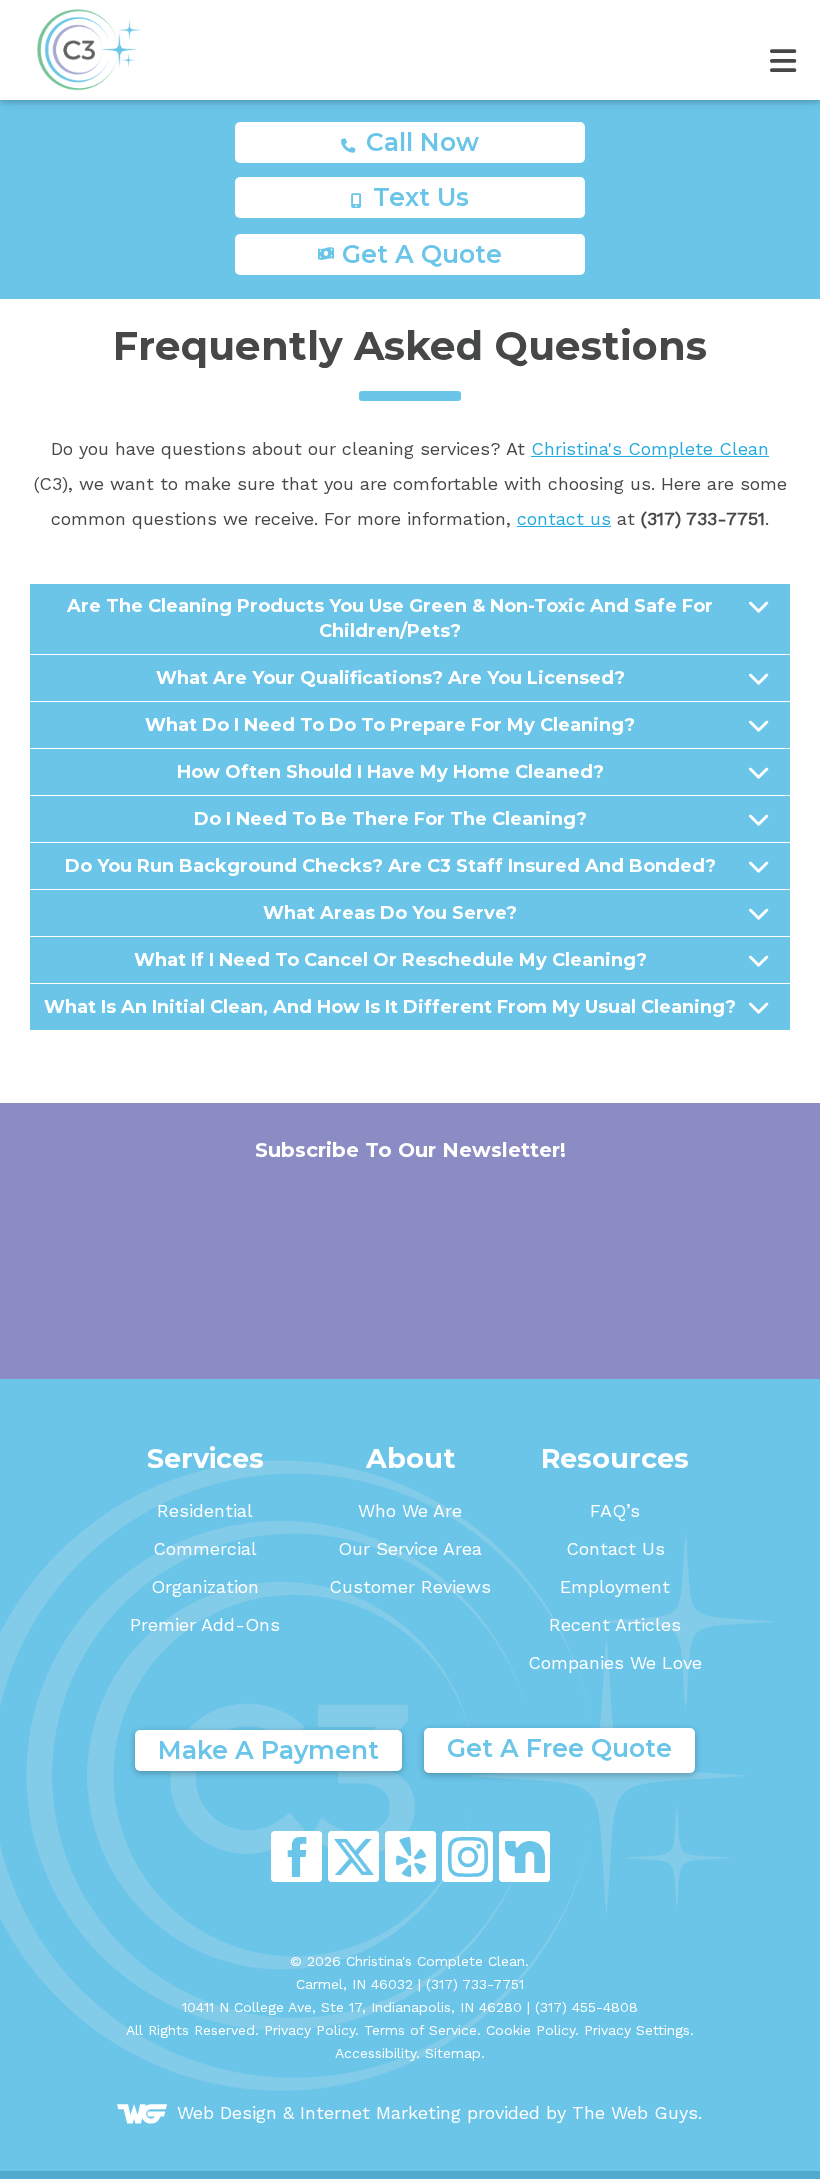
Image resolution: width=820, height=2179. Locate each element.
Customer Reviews (410, 1587)
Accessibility (375, 2053)
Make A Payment (268, 1750)
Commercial (205, 1549)
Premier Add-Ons (205, 1625)
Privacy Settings (637, 2030)
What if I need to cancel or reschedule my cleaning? (390, 960)
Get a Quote (422, 254)
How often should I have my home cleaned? (390, 772)
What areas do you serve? (390, 913)
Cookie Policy (530, 2030)
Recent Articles (615, 1625)
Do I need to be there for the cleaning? (390, 819)
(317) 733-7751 (475, 1984)
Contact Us (615, 1549)
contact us (564, 518)
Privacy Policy (309, 2030)
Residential (205, 1511)
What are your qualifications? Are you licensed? (390, 678)
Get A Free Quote (559, 1748)
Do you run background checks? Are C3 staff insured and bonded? (390, 866)
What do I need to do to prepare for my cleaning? (390, 725)
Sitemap (453, 2053)
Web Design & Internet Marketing (319, 2111)
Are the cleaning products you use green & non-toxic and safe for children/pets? (390, 618)
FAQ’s (615, 1511)
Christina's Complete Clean (650, 448)
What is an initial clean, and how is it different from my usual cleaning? (390, 1007)
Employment (615, 1587)
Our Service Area (410, 1549)
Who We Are (410, 1511)
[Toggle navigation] (410, 49)
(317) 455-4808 (586, 2007)
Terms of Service (420, 2030)
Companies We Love (615, 1663)
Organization (205, 1587)
